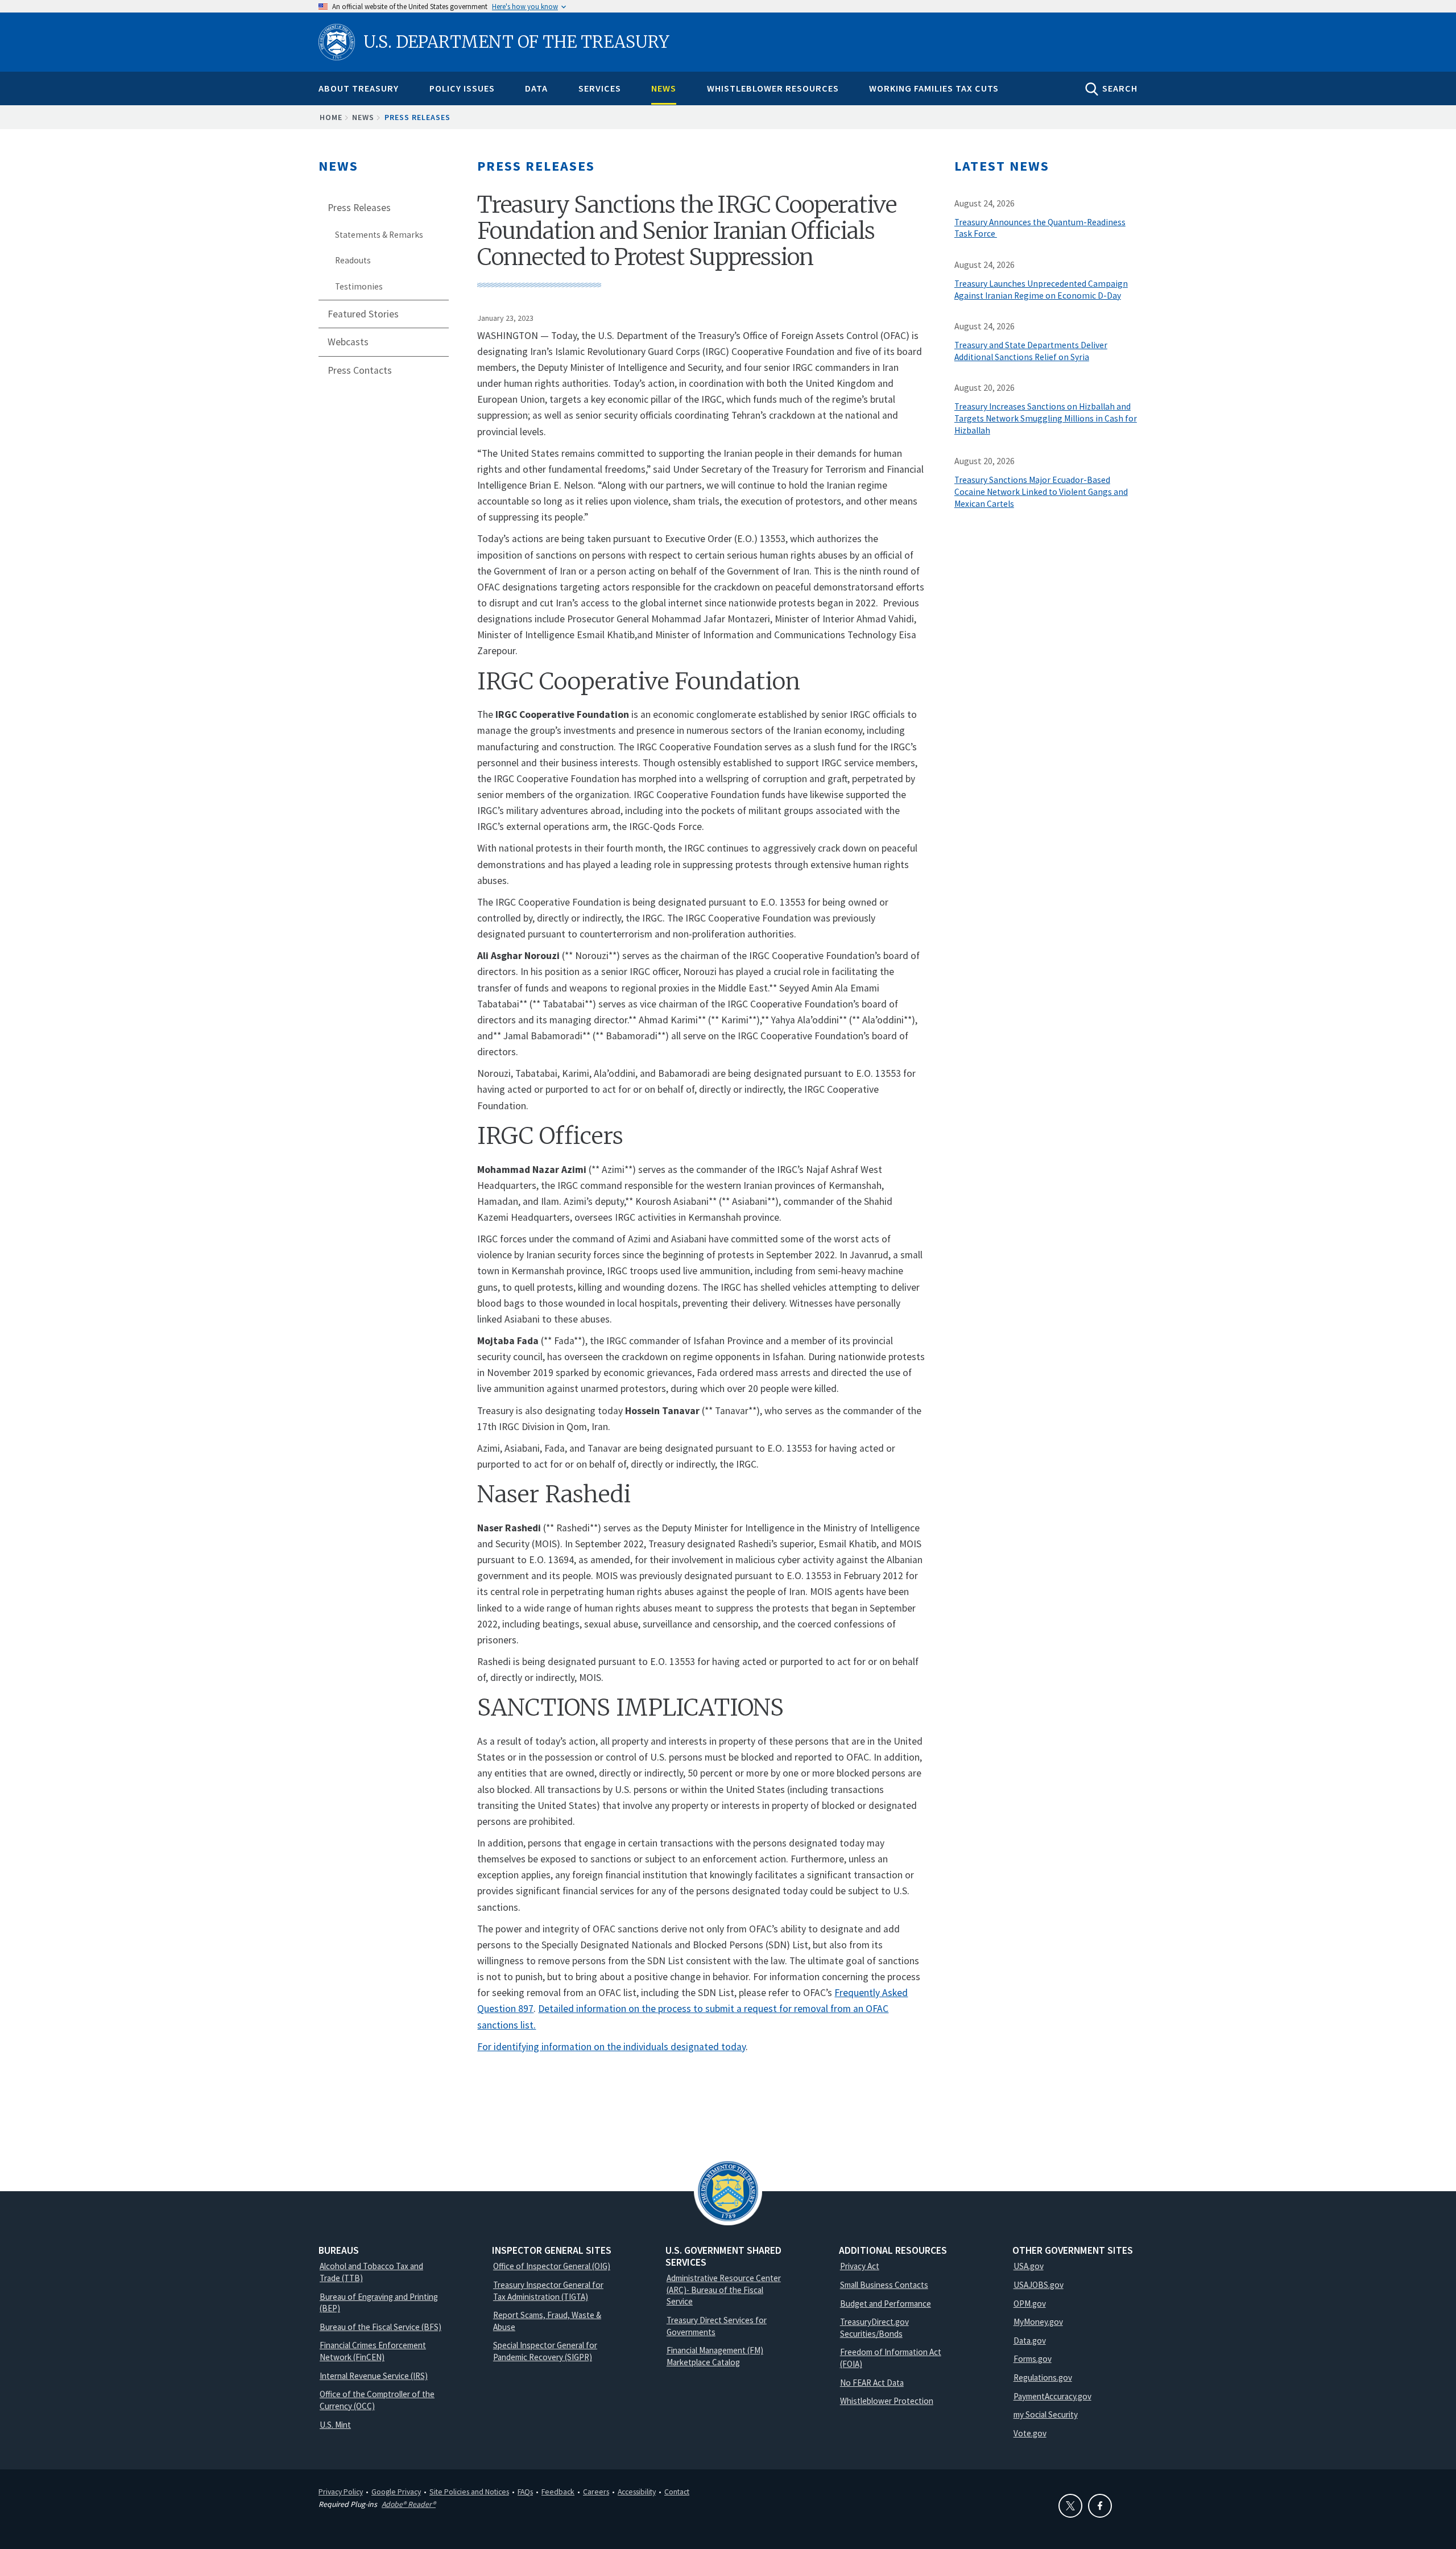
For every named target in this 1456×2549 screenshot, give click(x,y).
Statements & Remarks (379, 235)
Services (600, 88)
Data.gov (1030, 2341)
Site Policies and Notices (469, 2492)
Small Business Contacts (884, 2285)
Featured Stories (363, 314)
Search (1120, 88)
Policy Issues (462, 88)
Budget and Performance (886, 2304)
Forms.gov (1033, 2359)
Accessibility (637, 2492)
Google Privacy (396, 2492)
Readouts (353, 260)
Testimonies (359, 286)
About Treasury (359, 88)
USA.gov (1029, 2266)
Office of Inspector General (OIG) (552, 2266)
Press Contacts (360, 370)
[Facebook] (1100, 2506)
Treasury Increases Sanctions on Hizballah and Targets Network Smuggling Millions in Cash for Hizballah (1046, 418)
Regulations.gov (1043, 2377)
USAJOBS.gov (1039, 2285)
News (664, 88)
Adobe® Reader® (409, 2504)
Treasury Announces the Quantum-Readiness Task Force (1040, 228)
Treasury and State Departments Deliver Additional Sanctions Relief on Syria (1031, 351)
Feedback (558, 2492)
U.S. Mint (335, 2425)
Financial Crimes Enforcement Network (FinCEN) (373, 2351)
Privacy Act (860, 2266)
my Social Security (1046, 2414)
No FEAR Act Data (872, 2383)
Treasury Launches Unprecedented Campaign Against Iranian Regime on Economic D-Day (1041, 290)
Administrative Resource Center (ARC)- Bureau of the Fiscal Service (724, 2290)
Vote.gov (1030, 2433)
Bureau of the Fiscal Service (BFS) (380, 2327)
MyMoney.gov (1038, 2322)
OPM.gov (1030, 2304)
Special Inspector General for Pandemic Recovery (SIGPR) (545, 2351)
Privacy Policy (341, 2492)
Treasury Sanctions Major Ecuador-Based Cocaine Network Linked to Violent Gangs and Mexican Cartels (1041, 492)
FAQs (525, 2492)
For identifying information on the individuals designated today (611, 2047)
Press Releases (417, 117)
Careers (596, 2492)
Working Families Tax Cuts (934, 88)
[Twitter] (1070, 2506)
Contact (677, 2492)
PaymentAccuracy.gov (1052, 2396)
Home (331, 117)
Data (536, 88)
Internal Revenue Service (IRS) (374, 2376)
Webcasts (348, 342)
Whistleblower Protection (887, 2401)
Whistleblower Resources (773, 88)
